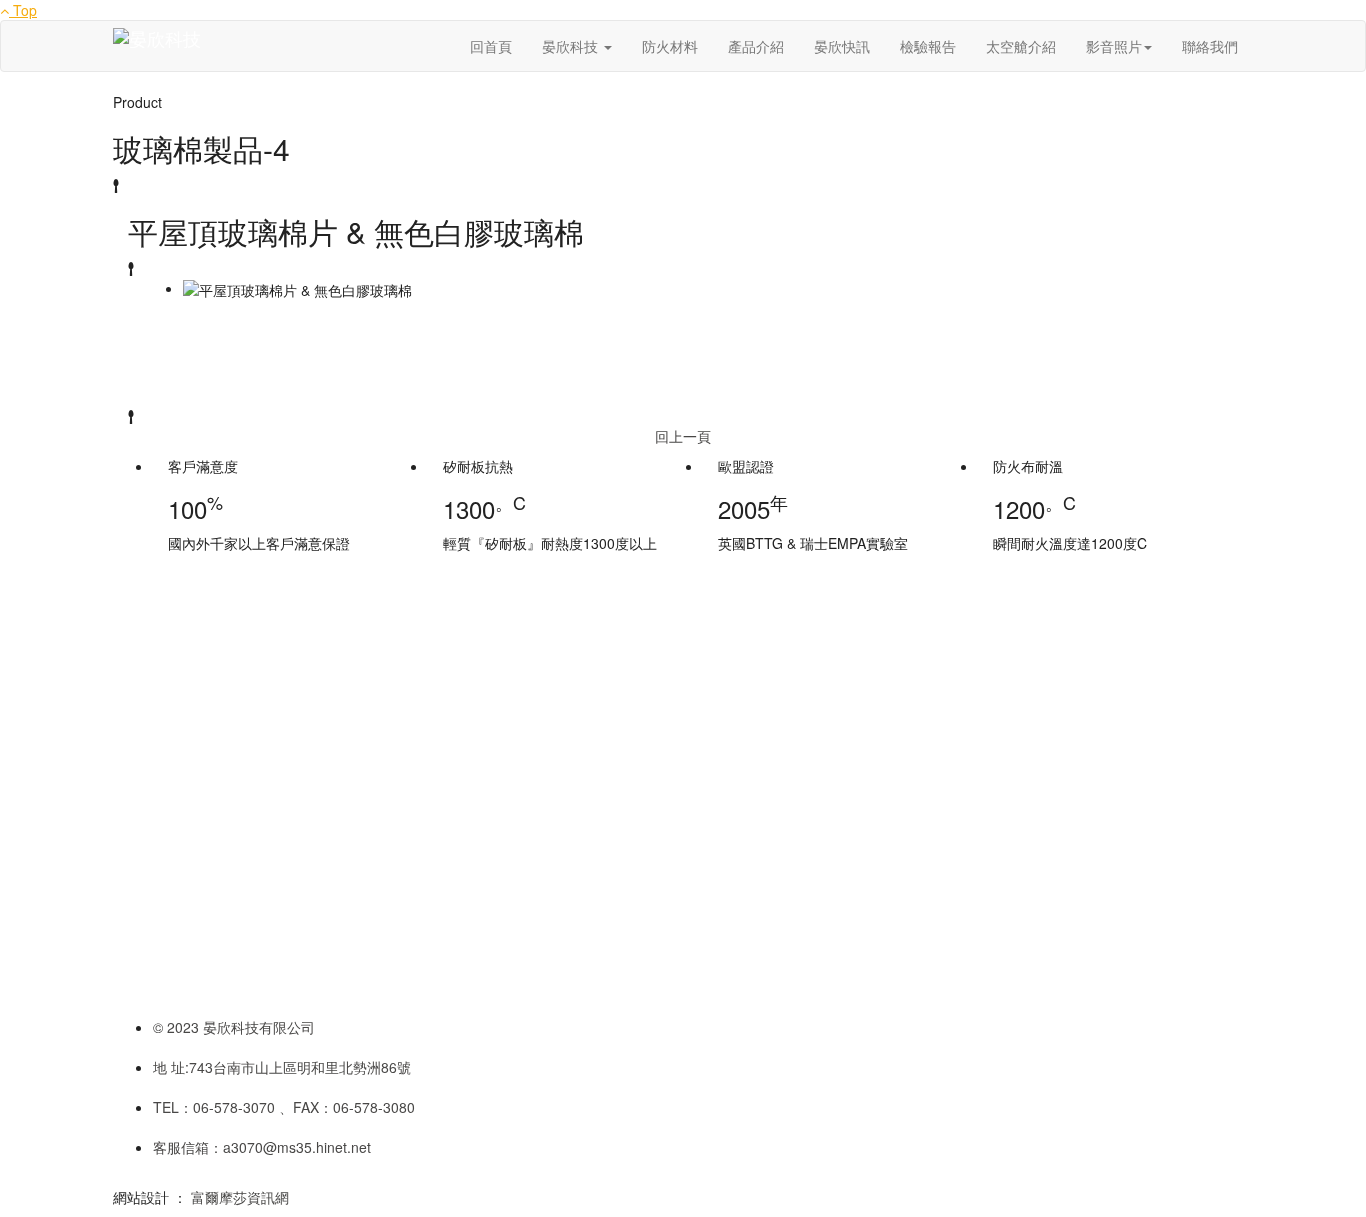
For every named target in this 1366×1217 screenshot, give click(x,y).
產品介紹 (756, 46)
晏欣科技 (572, 46)
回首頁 (491, 46)
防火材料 (670, 46)
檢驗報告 (928, 46)
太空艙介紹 (1021, 46)
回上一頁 (683, 436)
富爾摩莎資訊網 (240, 1197)
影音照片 (1114, 46)
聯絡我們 (1210, 46)
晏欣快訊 (842, 46)
